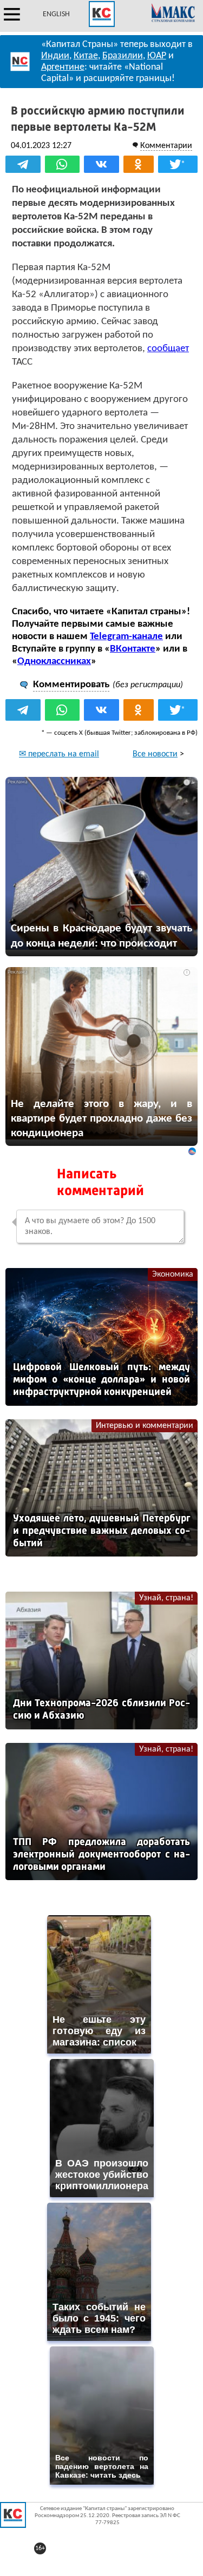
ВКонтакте (133, 649)
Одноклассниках (54, 662)
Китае (86, 56)
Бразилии (123, 56)
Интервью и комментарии (145, 1426)
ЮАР (157, 56)
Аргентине (63, 67)
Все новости (155, 754)
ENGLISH (56, 14)
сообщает (168, 349)
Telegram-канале (126, 637)
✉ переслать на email (59, 754)
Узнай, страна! (166, 1598)
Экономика (173, 1274)
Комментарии (166, 146)
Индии (55, 56)
